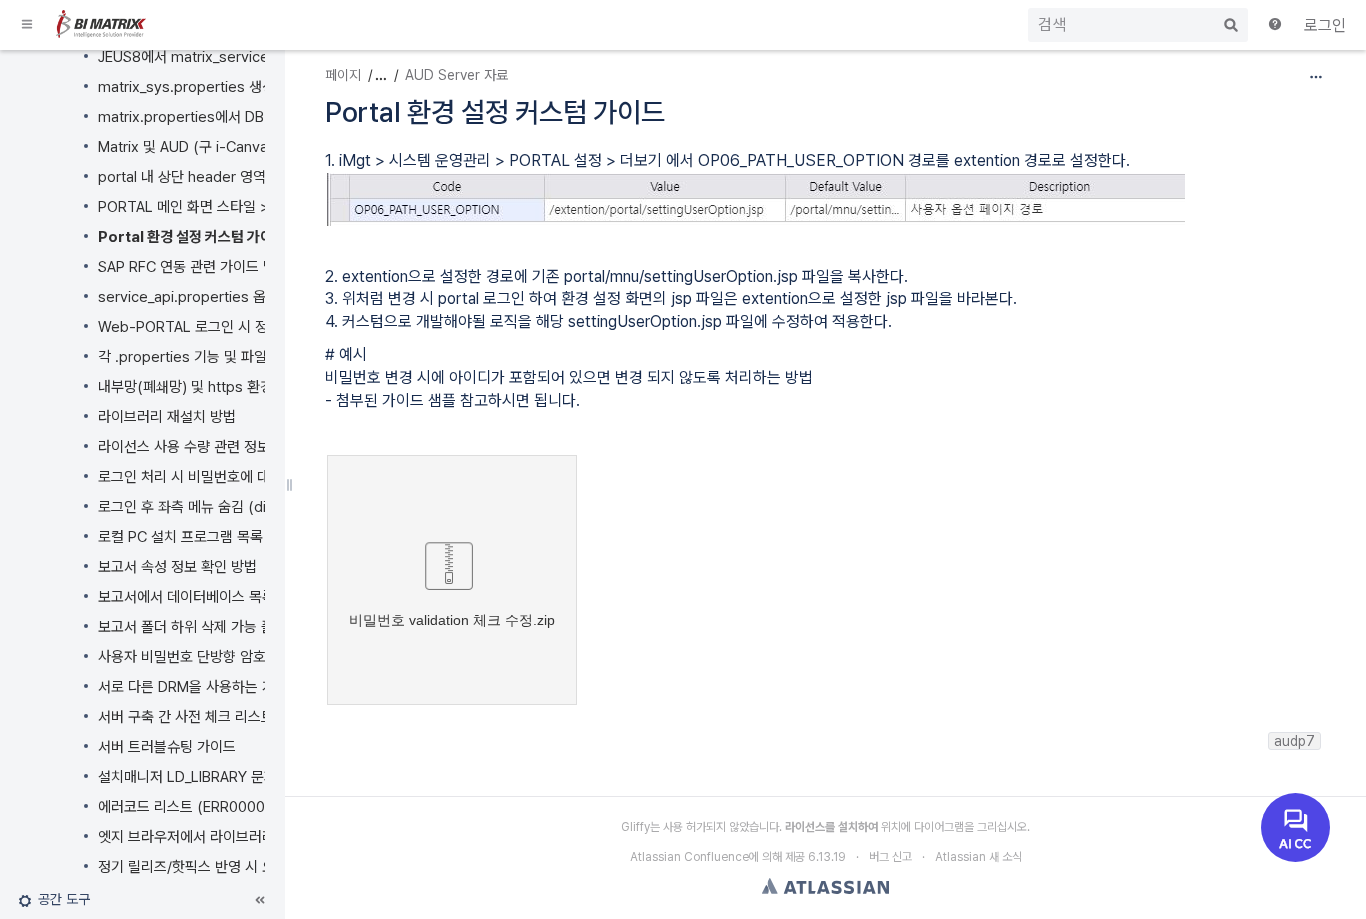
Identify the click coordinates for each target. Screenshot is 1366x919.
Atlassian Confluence (689, 857)
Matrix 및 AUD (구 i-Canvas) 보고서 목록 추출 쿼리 (256, 147)
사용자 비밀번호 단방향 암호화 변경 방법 (218, 657)
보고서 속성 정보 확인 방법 (177, 567)
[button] (28, 25)
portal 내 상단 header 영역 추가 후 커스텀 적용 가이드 (263, 177)
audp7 (1294, 741)
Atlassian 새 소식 (978, 857)
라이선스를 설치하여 (831, 827)
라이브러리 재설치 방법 (167, 417)
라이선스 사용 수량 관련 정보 (184, 447)
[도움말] (1276, 26)
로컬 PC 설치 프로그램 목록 (180, 537)
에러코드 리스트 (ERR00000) (188, 807)
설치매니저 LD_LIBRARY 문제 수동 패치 (217, 777)
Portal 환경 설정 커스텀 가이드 (192, 237)
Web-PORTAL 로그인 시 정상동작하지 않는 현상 (245, 327)
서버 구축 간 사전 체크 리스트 (186, 717)
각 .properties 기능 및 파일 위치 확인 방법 (227, 357)
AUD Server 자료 (456, 75)
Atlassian (825, 886)
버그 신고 (890, 857)
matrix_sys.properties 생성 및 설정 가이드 (231, 87)
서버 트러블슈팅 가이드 (167, 747)
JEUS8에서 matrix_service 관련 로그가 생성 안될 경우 (265, 57)
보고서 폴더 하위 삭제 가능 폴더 (192, 627)
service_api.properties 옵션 (188, 297)
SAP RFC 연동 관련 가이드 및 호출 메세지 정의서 (245, 267)
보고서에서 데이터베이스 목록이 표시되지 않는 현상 (251, 597)
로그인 (1325, 25)
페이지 (343, 75)
